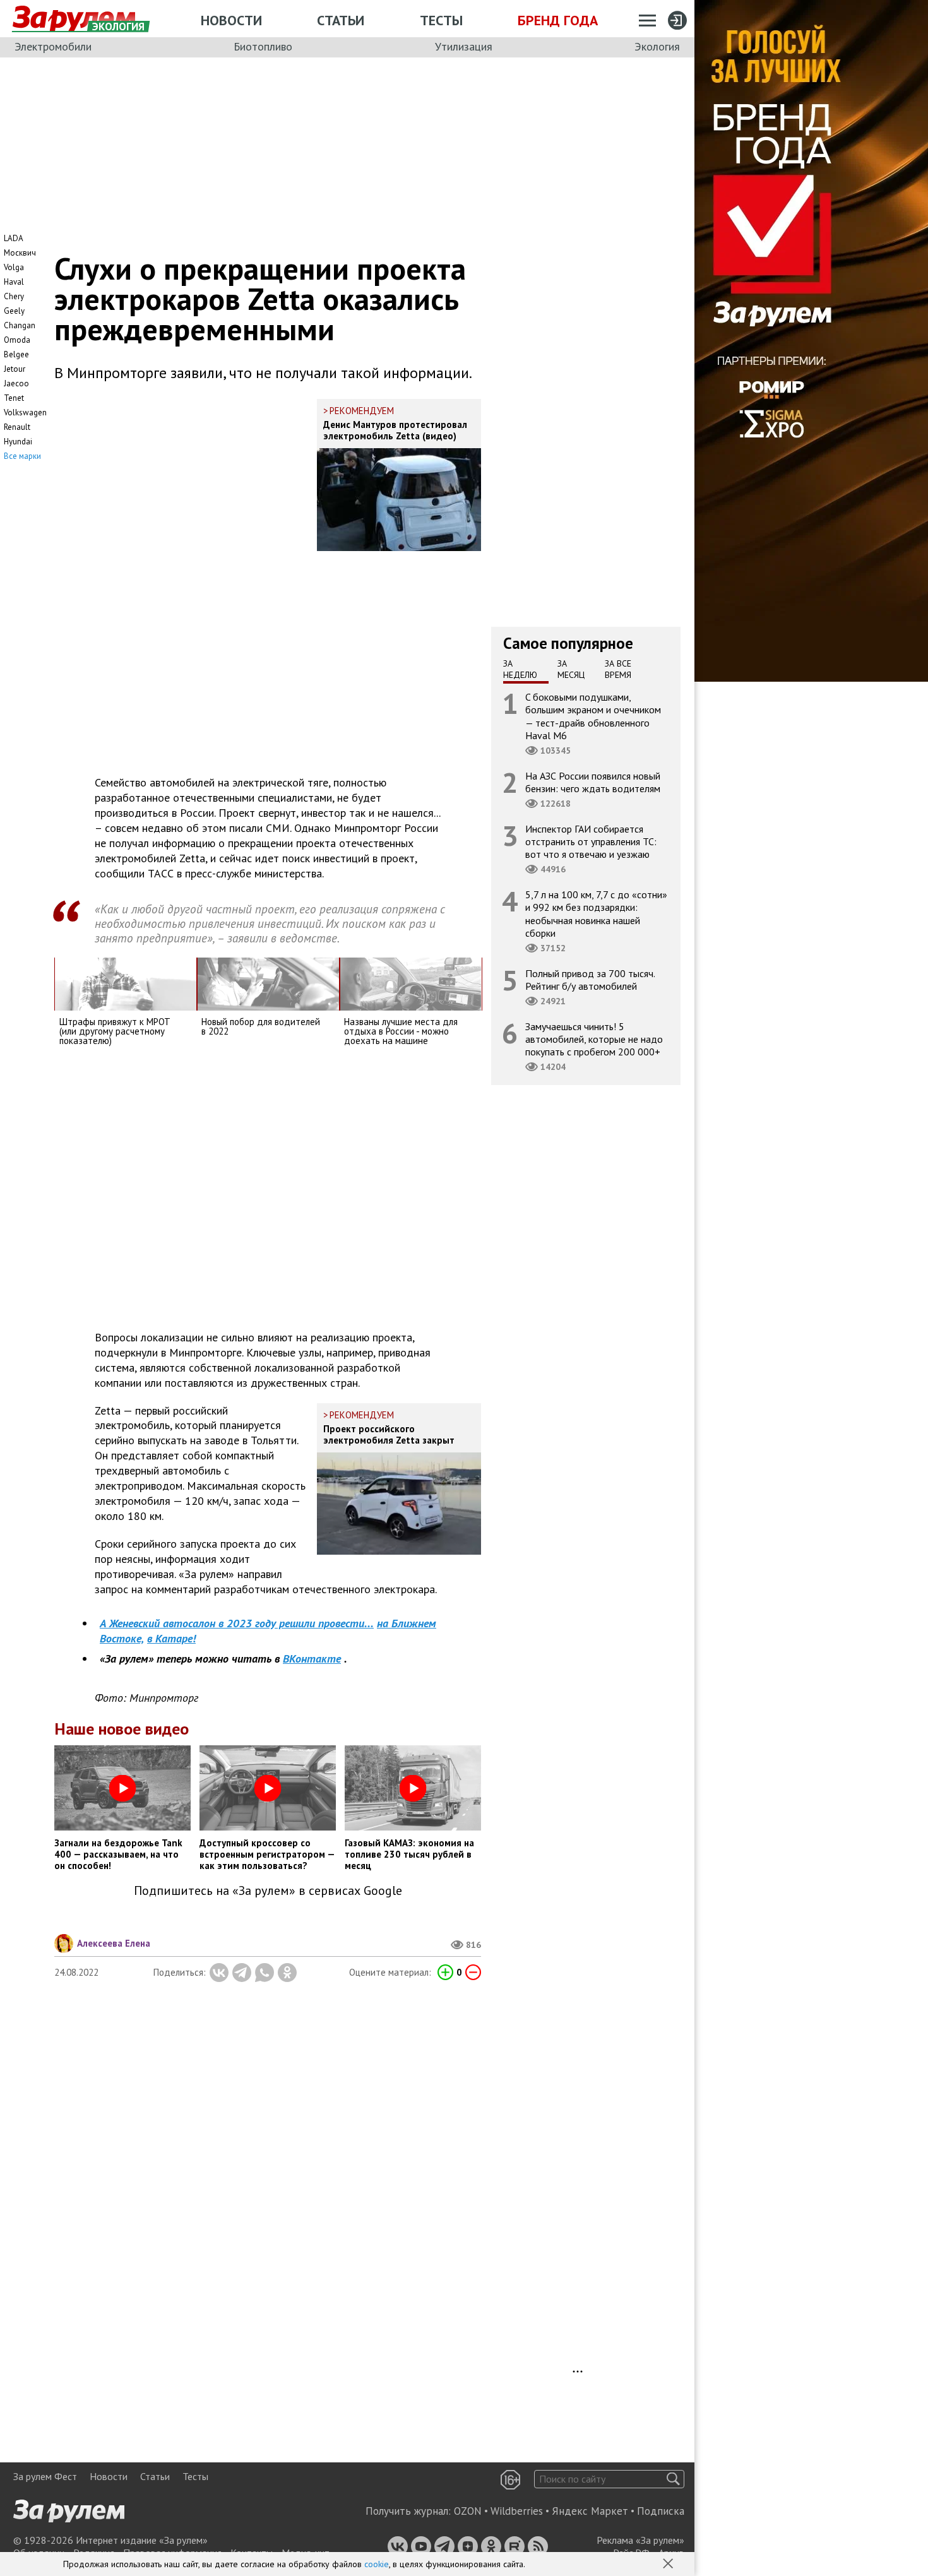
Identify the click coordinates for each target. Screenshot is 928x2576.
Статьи (341, 20)
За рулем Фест (45, 2476)
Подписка (661, 2511)
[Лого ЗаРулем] (74, 19)
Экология (657, 46)
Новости (231, 20)
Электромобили (53, 46)
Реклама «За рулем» (640, 2540)
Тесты (441, 20)
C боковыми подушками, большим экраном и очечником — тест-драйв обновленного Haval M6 (593, 716)
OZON (468, 2511)
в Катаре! (171, 1638)
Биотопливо (263, 46)
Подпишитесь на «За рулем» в (268, 1891)
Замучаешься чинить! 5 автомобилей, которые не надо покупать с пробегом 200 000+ (594, 1039)
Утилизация (464, 46)
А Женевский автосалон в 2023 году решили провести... (237, 1623)
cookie (377, 2564)
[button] (669, 2565)
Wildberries (517, 2511)
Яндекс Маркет (590, 2511)
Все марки (22, 456)
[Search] (673, 2479)
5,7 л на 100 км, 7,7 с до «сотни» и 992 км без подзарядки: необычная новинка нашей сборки (596, 914)
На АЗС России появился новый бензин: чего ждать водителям (593, 782)
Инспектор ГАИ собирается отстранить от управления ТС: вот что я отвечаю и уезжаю (591, 841)
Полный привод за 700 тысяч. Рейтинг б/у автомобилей (590, 980)
